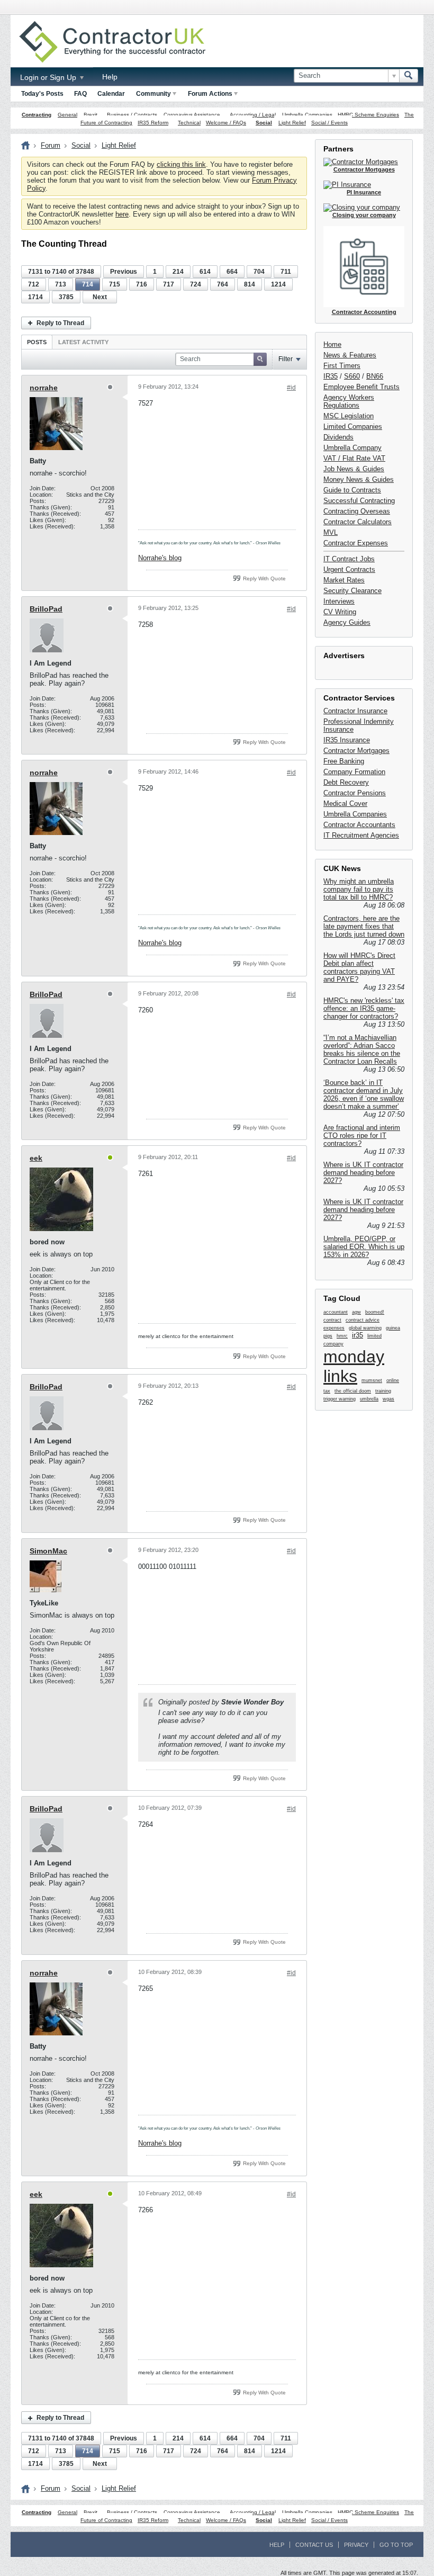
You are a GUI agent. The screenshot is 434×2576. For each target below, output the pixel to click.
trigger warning (340, 1399)
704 (259, 272)
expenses (334, 1328)
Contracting (37, 115)
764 (223, 284)
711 (286, 272)
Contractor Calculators (358, 522)
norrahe (44, 388)
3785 (66, 297)
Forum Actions (210, 94)
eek (36, 1158)
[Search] (409, 76)
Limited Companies (353, 427)
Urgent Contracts (349, 569)
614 (205, 272)
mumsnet (372, 1380)
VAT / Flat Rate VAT (354, 458)
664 (232, 272)
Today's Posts (42, 94)
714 (88, 284)
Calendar (111, 94)
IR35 (331, 376)
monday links (354, 1366)
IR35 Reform (153, 123)
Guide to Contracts (352, 490)
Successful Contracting (359, 501)
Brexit (91, 115)
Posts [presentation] (37, 342)
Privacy (356, 2545)
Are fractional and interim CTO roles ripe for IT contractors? (362, 1136)
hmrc (342, 1336)
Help (110, 77)
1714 (35, 297)
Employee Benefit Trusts (361, 387)
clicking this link (181, 164)
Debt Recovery (346, 782)
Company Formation (354, 772)
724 (196, 284)
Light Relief (292, 123)
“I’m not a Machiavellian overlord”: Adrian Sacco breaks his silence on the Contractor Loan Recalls (362, 1049)
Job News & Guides (354, 469)
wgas (388, 1399)
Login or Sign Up (49, 77)
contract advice (363, 1320)
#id (291, 388)
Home (332, 344)
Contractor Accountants (359, 825)
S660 (352, 376)
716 (142, 284)
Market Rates (344, 580)
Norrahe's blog (160, 558)
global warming (365, 1328)
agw (356, 1312)
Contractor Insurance (355, 711)
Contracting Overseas (357, 511)
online (393, 1380)
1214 (278, 284)
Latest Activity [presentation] (83, 342)
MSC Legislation (349, 416)
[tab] (37, 342)
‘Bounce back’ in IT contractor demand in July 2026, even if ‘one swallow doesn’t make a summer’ (364, 1094)
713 (61, 284)
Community (153, 94)
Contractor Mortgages (356, 751)
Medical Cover (345, 804)
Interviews (339, 601)
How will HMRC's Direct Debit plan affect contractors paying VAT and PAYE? (359, 967)
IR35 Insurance (347, 740)
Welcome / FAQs (226, 123)
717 (169, 284)
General (67, 115)
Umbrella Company (352, 448)
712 (34, 284)
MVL (331, 532)
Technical (189, 123)
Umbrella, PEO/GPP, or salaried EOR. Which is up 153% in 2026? (364, 1247)
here (122, 214)
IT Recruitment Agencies (361, 835)
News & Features (350, 355)
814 (250, 284)
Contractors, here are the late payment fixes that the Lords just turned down (364, 926)
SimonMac (48, 1551)
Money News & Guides (359, 479)
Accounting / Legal (253, 115)
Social (264, 123)
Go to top (396, 2545)
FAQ (80, 94)
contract (332, 1320)
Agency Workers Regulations (349, 401)
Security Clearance (352, 591)
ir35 (358, 1335)
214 (178, 272)
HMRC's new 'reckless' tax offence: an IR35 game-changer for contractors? (364, 1008)
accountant (336, 1312)
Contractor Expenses (356, 543)
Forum (51, 145)
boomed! (375, 1312)
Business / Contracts (132, 115)
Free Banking (344, 761)
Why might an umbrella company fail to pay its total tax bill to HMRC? (359, 889)
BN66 (375, 376)
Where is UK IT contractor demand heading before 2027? (363, 1173)
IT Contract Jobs (349, 559)
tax (327, 1391)
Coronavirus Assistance (192, 115)
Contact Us (314, 2545)
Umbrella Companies (307, 115)
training (383, 1391)
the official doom (353, 1391)
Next (100, 297)
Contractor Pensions (355, 793)
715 (115, 284)
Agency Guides (347, 622)
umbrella (369, 1399)
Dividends (338, 437)
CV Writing (340, 612)
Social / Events (329, 123)
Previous (124, 272)
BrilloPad (46, 609)
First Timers (342, 366)
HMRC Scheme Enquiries (368, 115)
